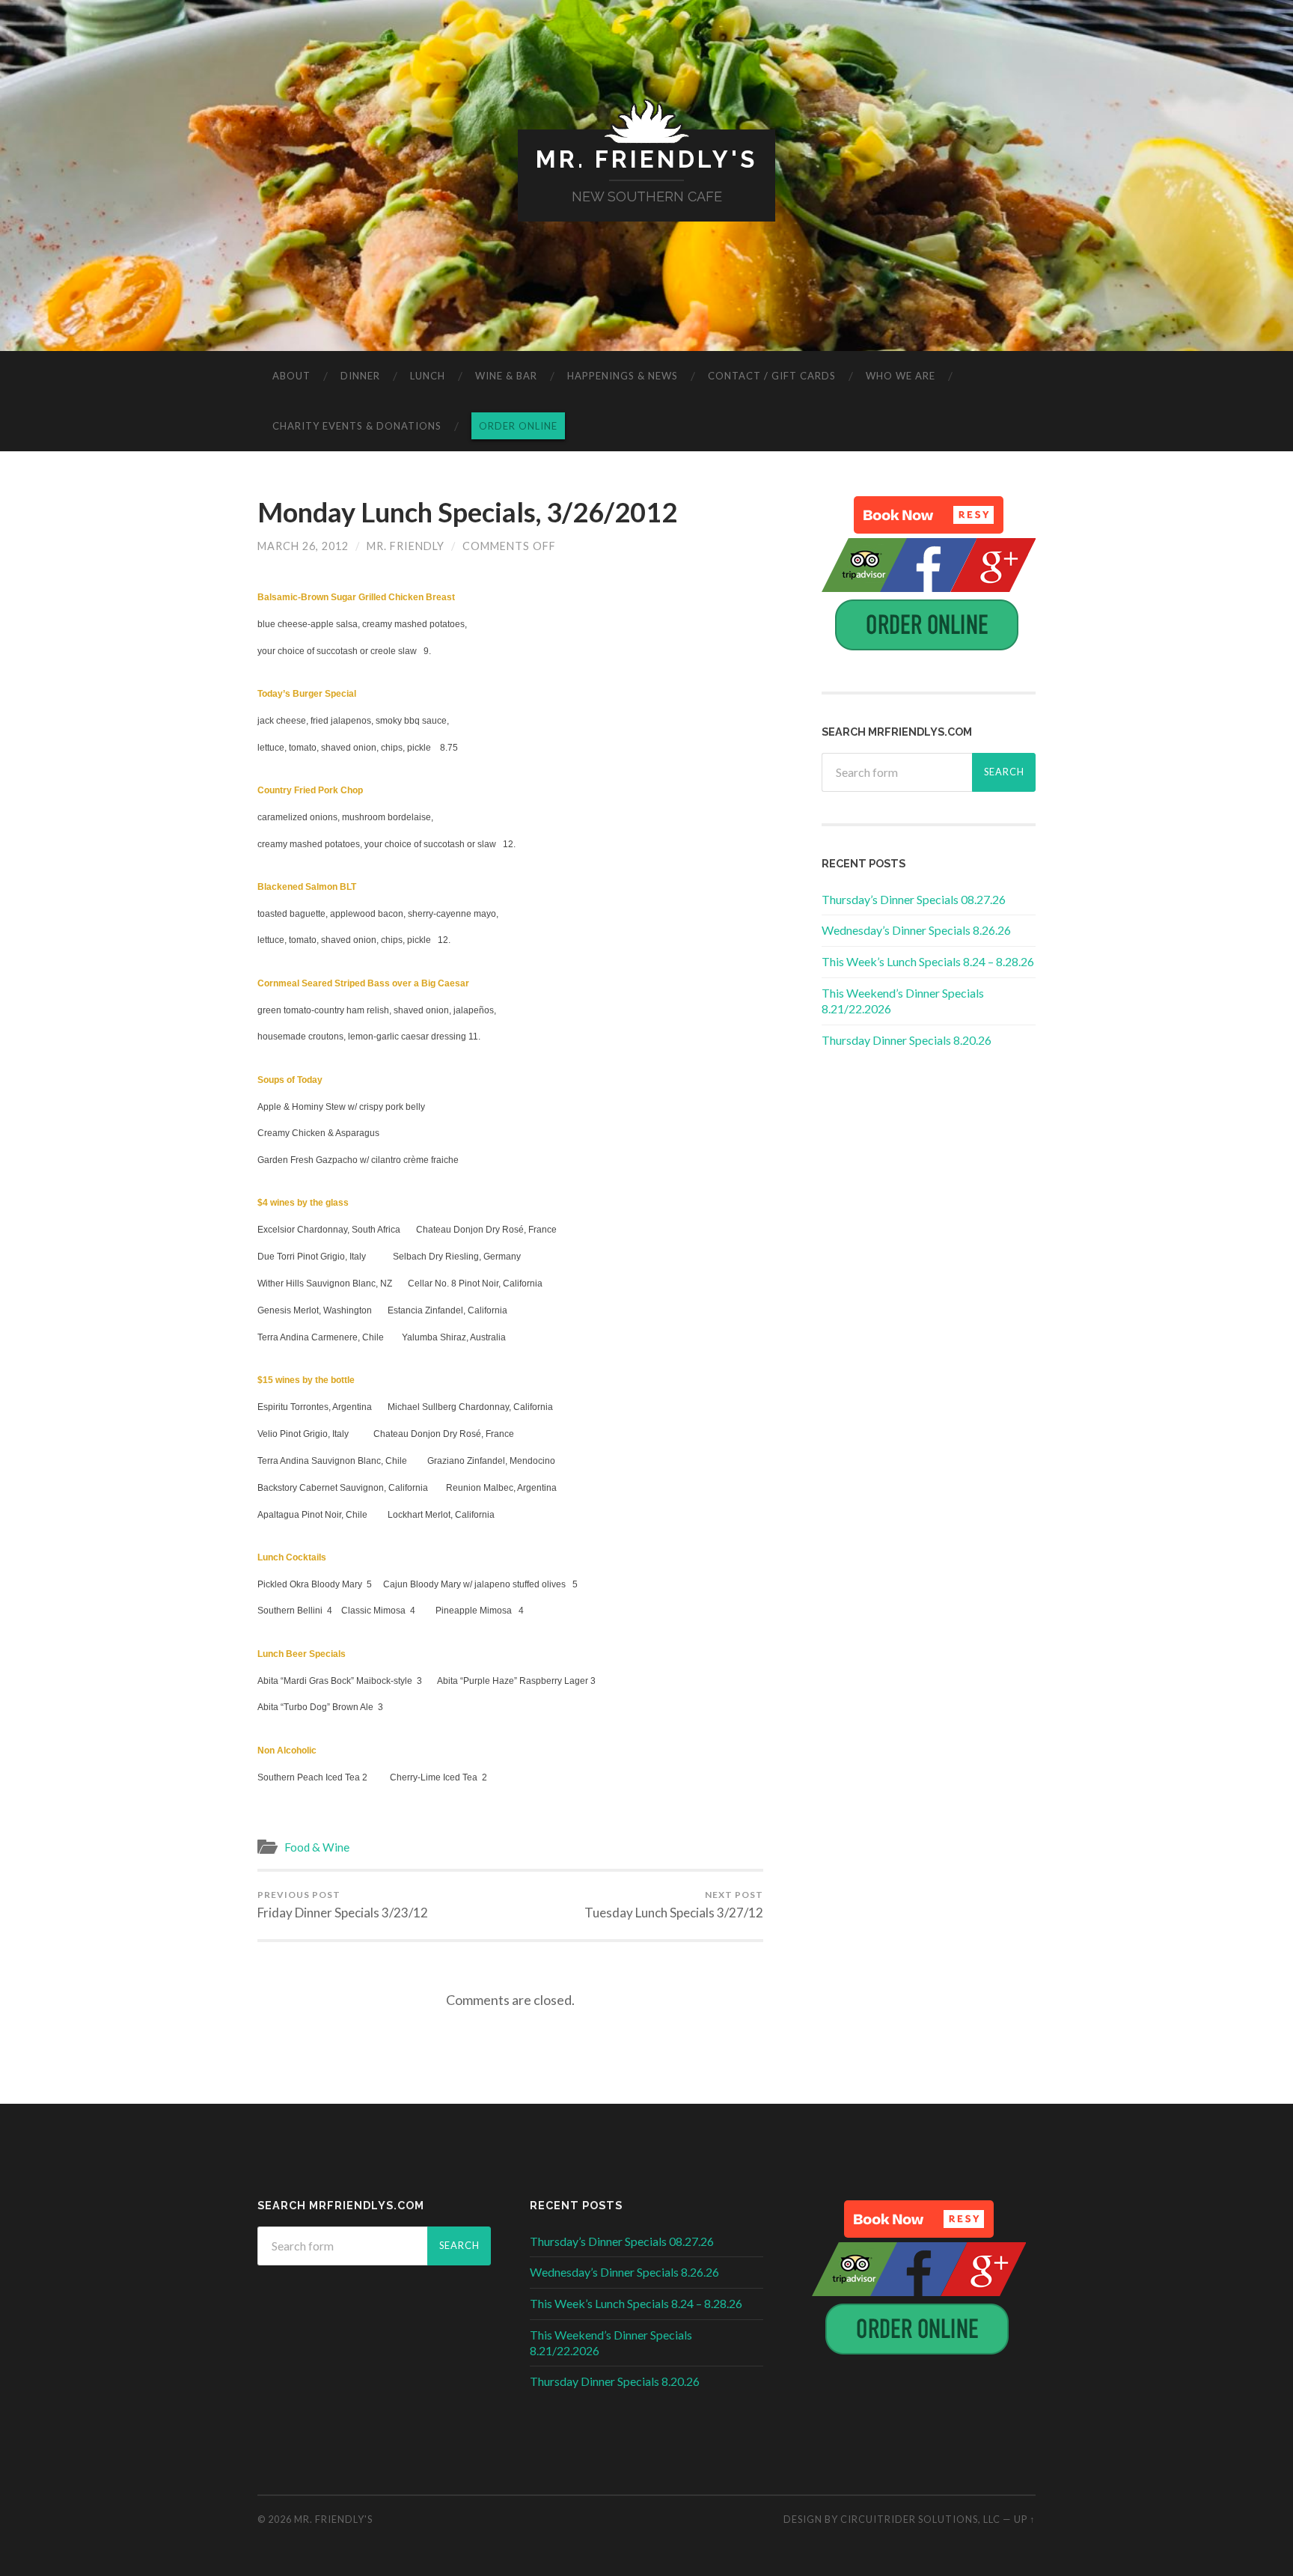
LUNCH (428, 376)
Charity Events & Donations (357, 426)
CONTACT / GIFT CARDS (772, 376)
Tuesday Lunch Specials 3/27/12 (674, 1905)
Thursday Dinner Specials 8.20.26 (907, 1040)
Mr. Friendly (406, 546)
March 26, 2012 (303, 546)
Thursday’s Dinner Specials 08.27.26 (914, 899)
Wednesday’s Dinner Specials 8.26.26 (916, 930)
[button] (929, 515)
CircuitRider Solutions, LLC (920, 2519)
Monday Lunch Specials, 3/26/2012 (467, 512)
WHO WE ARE (901, 376)
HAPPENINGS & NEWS (623, 376)
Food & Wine (317, 1847)
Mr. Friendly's (646, 159)
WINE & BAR (506, 376)
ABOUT (291, 376)
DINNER (360, 376)
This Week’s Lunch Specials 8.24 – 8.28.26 (928, 961)
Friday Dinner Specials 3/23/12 (343, 1905)
